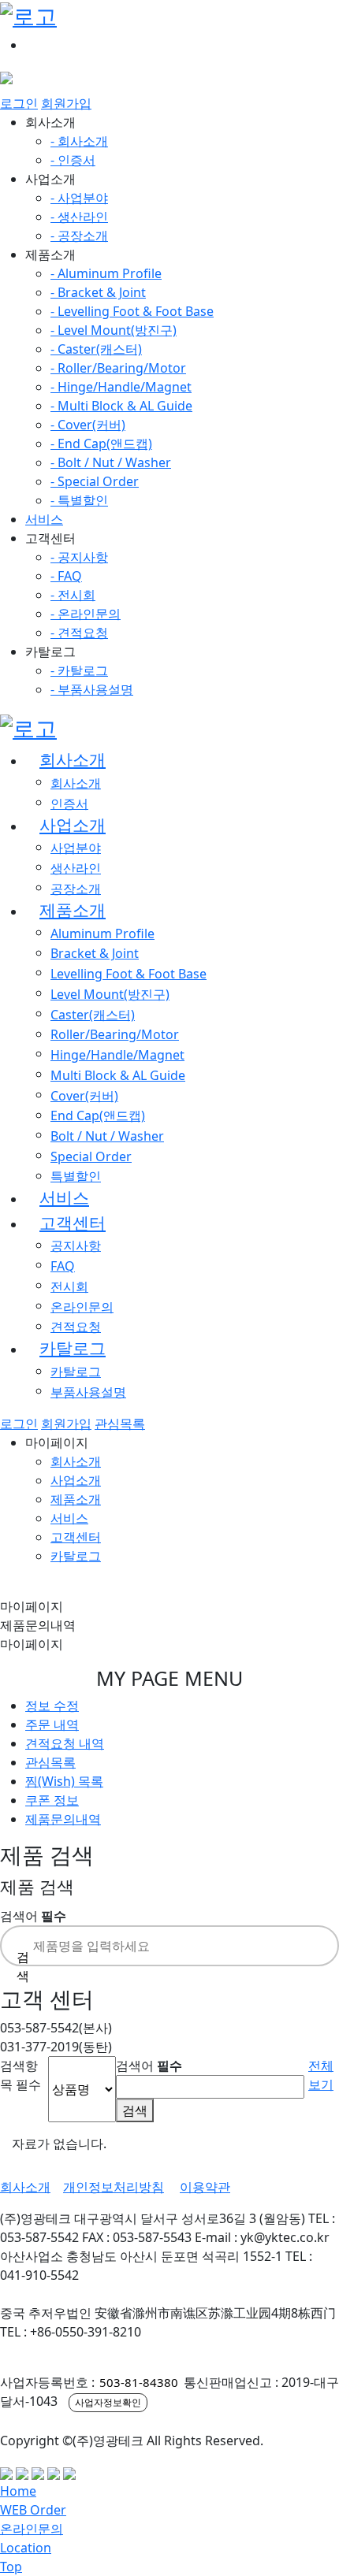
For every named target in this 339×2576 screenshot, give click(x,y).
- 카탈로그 (79, 670)
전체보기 (321, 2075)
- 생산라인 (79, 217)
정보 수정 (52, 1706)
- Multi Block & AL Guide (121, 406)
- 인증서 (73, 160)
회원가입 (66, 103)
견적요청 (76, 1327)
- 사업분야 (79, 198)
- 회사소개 (79, 141)
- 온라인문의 (86, 614)
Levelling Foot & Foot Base (129, 974)
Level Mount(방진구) (110, 994)
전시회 (69, 1286)
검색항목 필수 (20, 2075)
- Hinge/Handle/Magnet (121, 387)
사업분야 (76, 848)
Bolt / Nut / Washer (107, 1136)
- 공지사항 (79, 557)
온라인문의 (82, 1307)
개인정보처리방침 (114, 2187)
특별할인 (76, 1176)
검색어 (33, 1916)
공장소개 (76, 889)
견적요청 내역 (65, 1743)
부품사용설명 (88, 1392)
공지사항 (76, 1245)
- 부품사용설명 (92, 689)
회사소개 (73, 759)
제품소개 (73, 910)
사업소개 (73, 825)
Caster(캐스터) (93, 1015)
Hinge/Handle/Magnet (117, 1055)
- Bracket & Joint (98, 292)
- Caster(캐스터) (96, 349)
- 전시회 (73, 595)
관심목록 (120, 1423)
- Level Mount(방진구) (114, 330)
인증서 (69, 804)
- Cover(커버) (88, 425)
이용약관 (205, 2187)
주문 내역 (52, 1724)
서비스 (44, 519)
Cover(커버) (84, 1096)
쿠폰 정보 (52, 1800)
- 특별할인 (79, 500)
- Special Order (95, 481)
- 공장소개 (79, 236)
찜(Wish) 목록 (64, 1781)
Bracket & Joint (95, 953)
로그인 (19, 103)
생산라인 (76, 868)
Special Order (91, 1156)
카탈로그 (73, 1348)
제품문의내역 (63, 1819)
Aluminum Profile (102, 934)
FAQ (63, 1266)
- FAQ (66, 576)
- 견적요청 (79, 633)
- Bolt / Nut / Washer (111, 462)
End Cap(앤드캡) (98, 1115)
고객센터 (73, 1223)
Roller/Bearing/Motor (115, 1034)
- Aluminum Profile (106, 273)
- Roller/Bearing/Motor (118, 368)
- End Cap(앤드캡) (101, 444)
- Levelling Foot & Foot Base (132, 311)
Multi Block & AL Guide (118, 1075)
